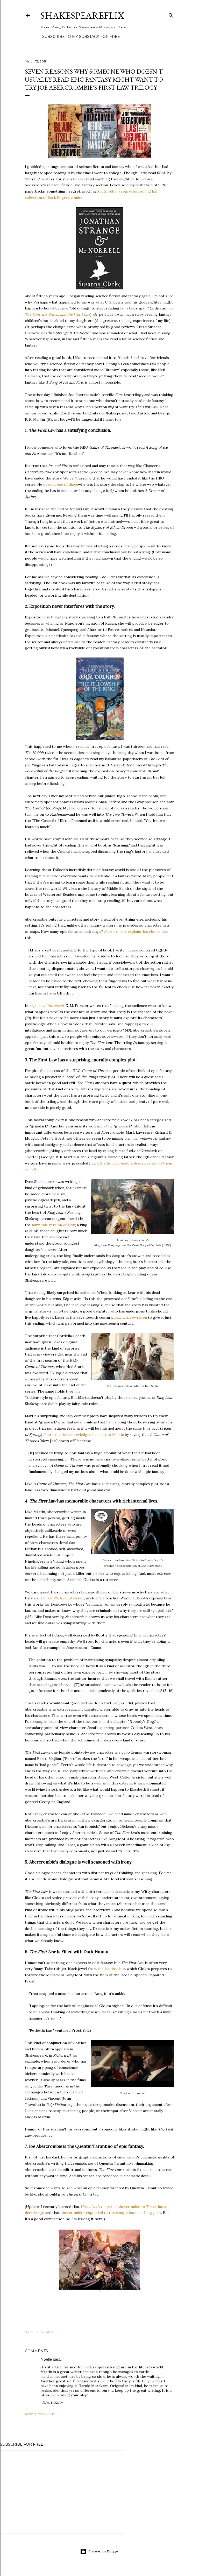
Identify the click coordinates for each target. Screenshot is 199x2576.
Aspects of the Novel (47, 1006)
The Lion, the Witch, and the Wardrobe (58, 314)
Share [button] (29, 2332)
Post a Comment (40, 2414)
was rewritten (130, 1317)
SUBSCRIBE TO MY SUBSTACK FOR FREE (81, 37)
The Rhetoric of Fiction (65, 1598)
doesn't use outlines (61, 484)
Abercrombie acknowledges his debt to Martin (84, 1435)
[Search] (171, 14)
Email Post (45, 2332)
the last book (109, 1969)
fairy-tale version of (54, 1225)
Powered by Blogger (104, 2551)
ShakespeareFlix (82, 15)
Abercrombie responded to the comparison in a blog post (111, 2213)
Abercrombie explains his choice (132, 931)
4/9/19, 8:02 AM (52, 2402)
